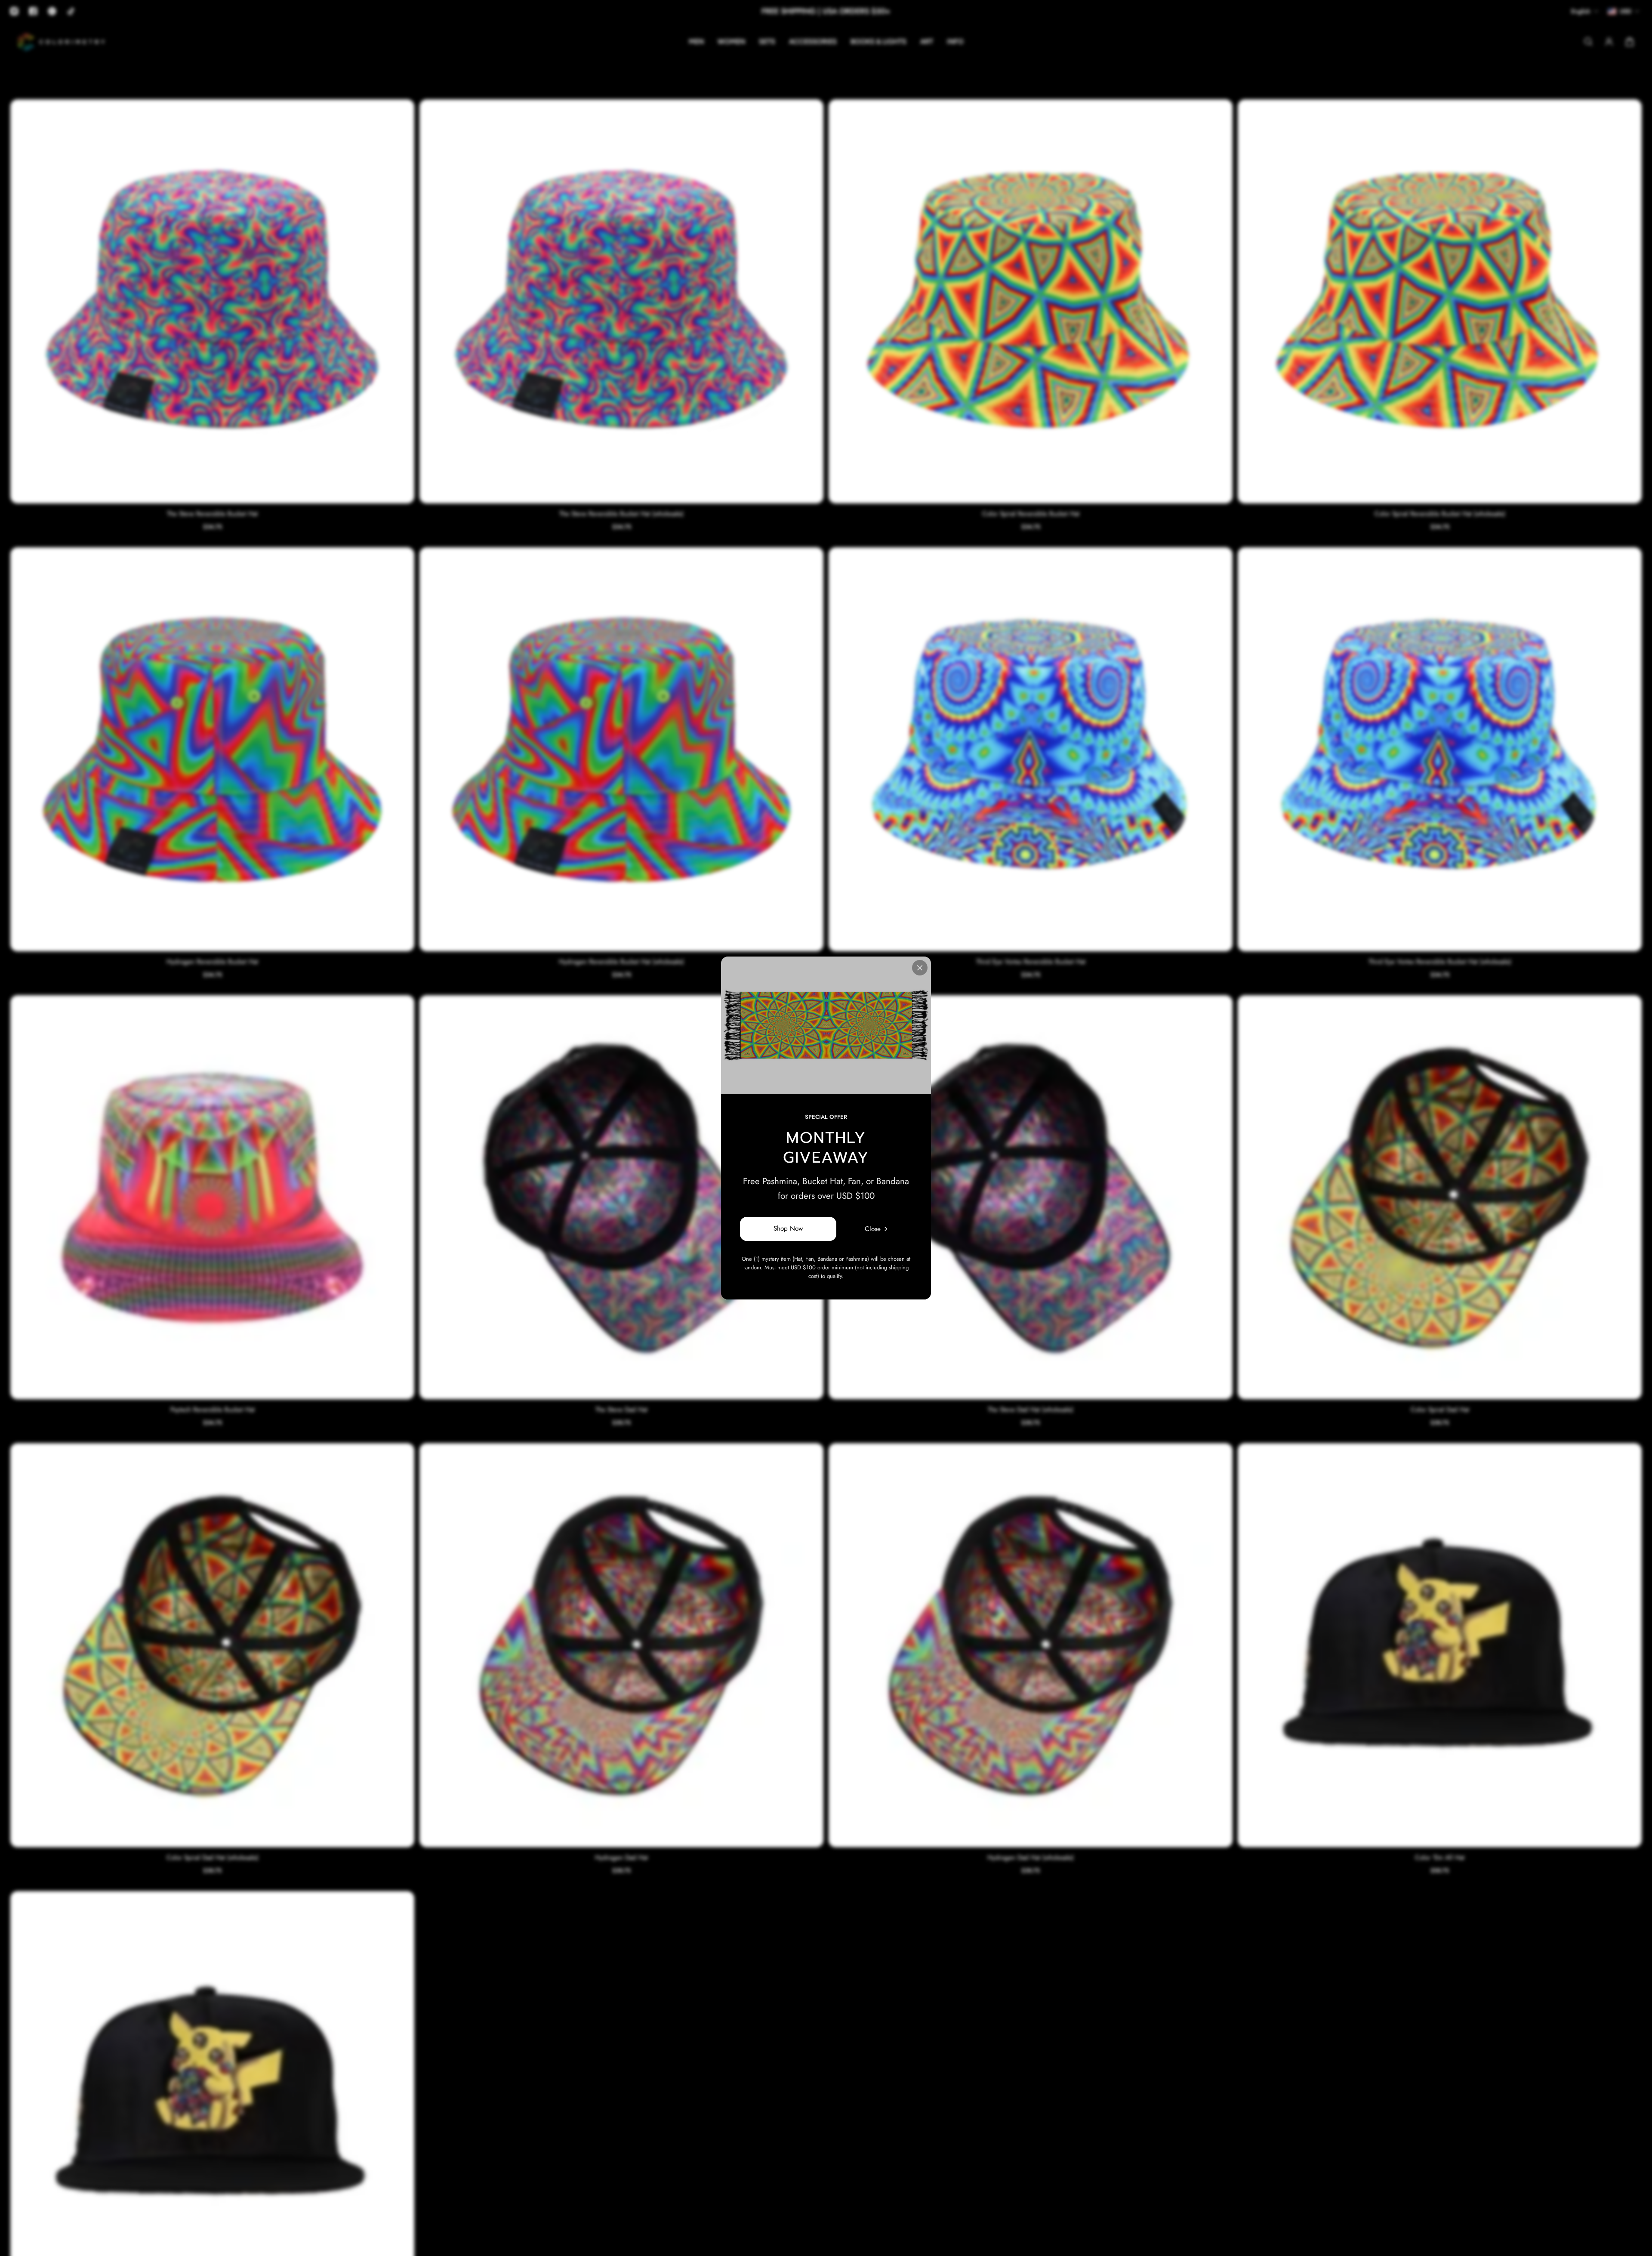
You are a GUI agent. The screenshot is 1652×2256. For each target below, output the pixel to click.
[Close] (920, 968)
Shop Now (788, 1229)
